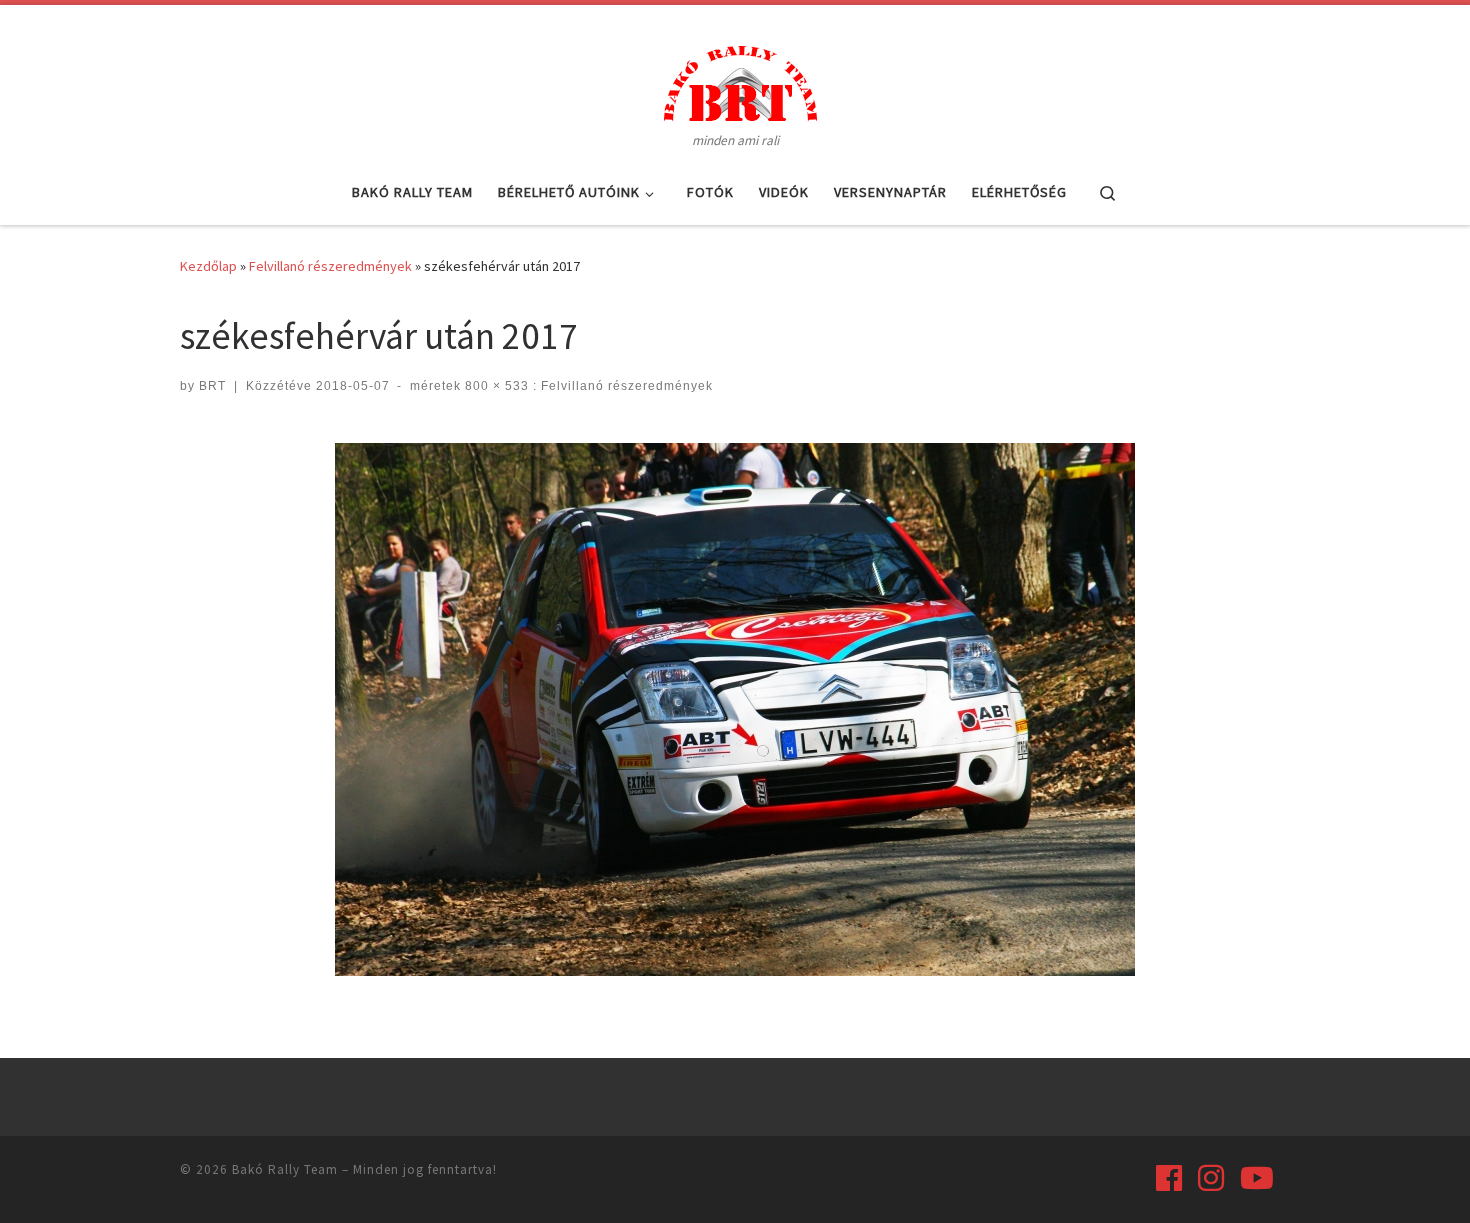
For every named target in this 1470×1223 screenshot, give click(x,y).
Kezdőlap (208, 266)
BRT (212, 386)
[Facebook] (1169, 1178)
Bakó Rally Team (285, 1169)
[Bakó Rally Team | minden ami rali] (735, 80)
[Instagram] (1211, 1178)
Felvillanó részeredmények (330, 266)
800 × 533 (495, 386)
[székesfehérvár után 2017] (735, 709)
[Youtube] (1257, 1178)
